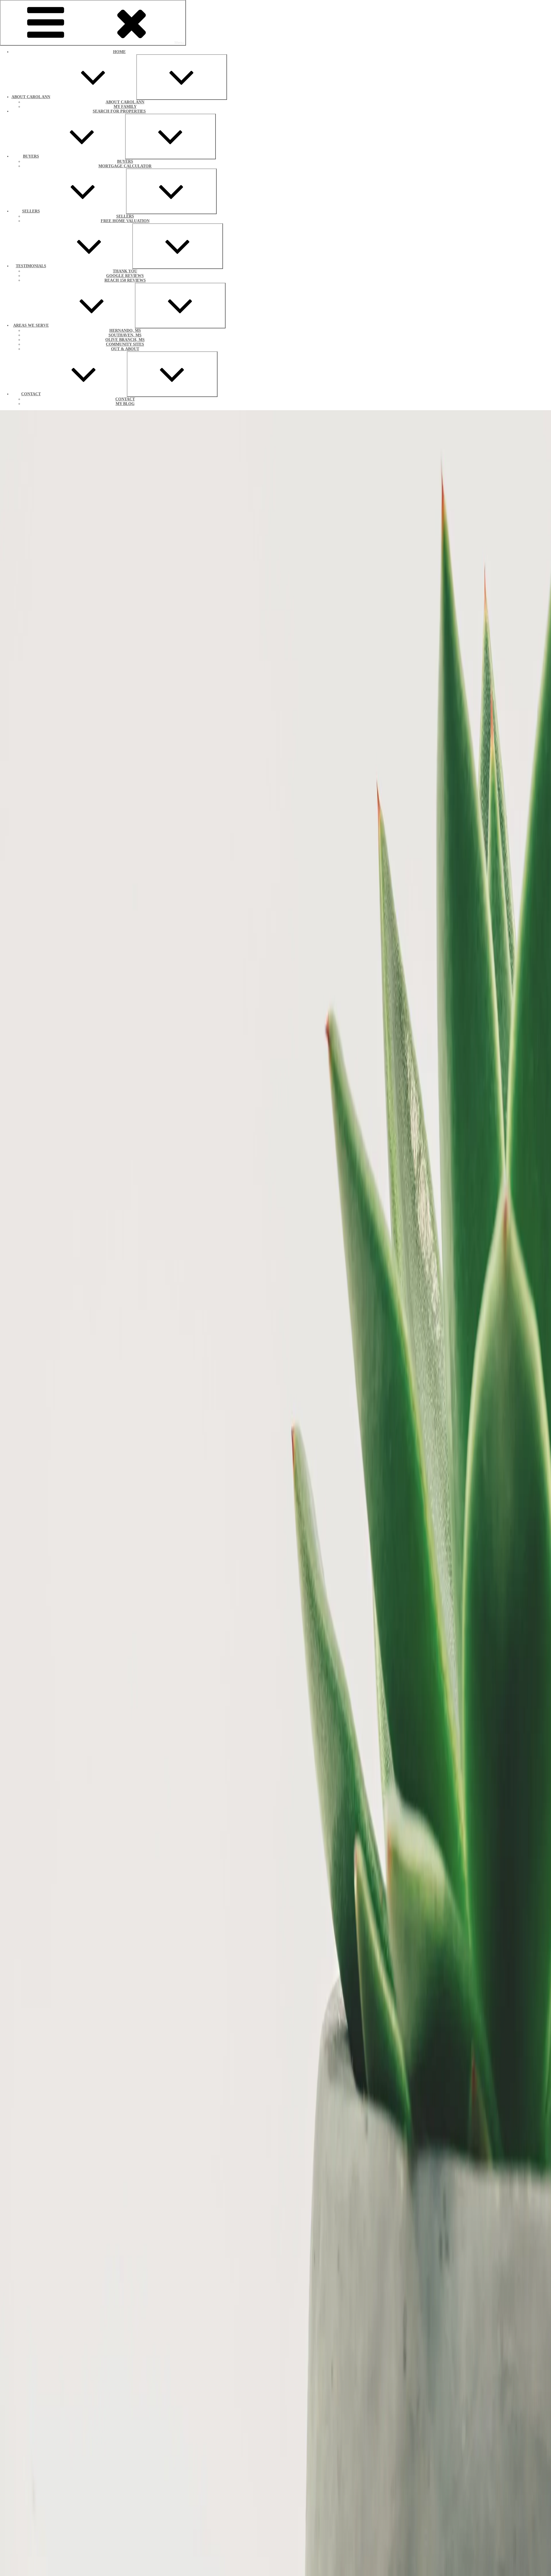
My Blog (125, 404)
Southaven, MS (125, 335)
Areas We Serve (31, 325)
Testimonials (31, 266)
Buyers (31, 156)
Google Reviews (125, 276)
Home (119, 52)
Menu (179, 43)
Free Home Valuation (125, 221)
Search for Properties (119, 111)
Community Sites (125, 344)
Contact (31, 394)
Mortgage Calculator (125, 166)
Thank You (125, 271)
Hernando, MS (125, 331)
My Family (125, 107)
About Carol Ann (31, 97)
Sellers (31, 211)
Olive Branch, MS (125, 340)
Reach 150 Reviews (125, 280)
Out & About (125, 349)
